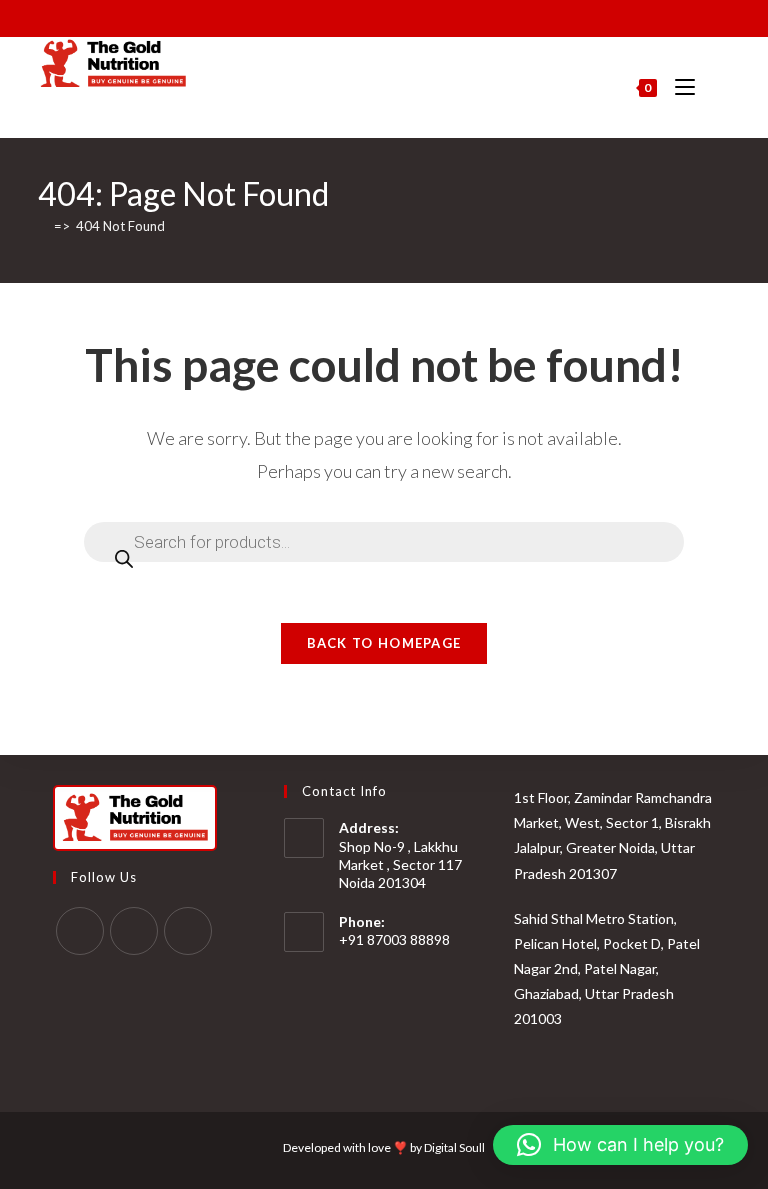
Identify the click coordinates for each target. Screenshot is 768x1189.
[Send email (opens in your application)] (415, 16)
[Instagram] (134, 931)
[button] (620, 1145)
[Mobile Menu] (679, 87)
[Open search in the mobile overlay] (720, 88)
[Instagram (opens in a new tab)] (369, 16)
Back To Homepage (384, 643)
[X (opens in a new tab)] (326, 16)
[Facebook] (80, 931)
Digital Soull (454, 1147)
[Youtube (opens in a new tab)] (392, 16)
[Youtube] (188, 931)
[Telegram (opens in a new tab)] (438, 16)
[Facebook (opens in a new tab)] (346, 16)
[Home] (43, 226)
